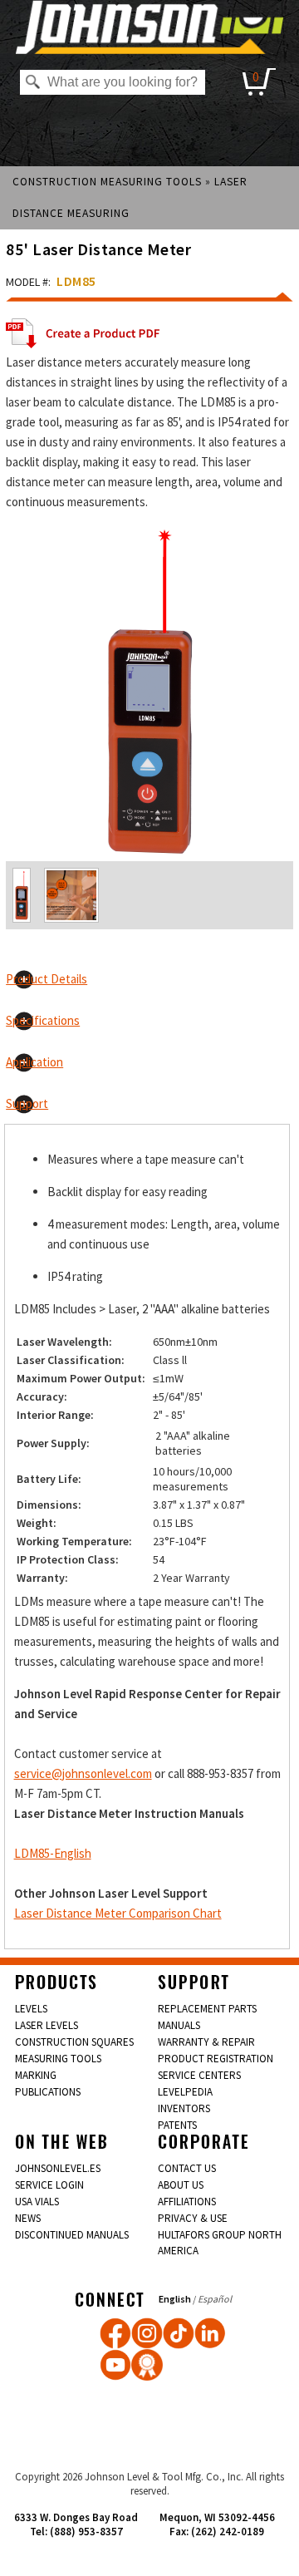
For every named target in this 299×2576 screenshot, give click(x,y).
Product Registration (216, 2059)
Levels (31, 2009)
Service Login (49, 2185)
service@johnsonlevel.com (83, 1773)
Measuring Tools (58, 2059)
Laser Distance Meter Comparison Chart (118, 1913)
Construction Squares (74, 2042)
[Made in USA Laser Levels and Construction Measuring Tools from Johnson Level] (147, 2333)
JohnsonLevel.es (58, 2168)
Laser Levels (47, 2025)
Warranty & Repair (206, 2042)
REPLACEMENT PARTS (207, 2009)
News (28, 2218)
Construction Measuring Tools (107, 182)
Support (27, 1103)
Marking (36, 2075)
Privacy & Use (193, 2218)
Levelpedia (185, 2092)
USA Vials (37, 2202)
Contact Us (187, 2168)
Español (215, 2299)
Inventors (184, 2108)
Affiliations (187, 2202)
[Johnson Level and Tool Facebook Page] (115, 2333)
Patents (177, 2125)
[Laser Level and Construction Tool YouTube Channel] (115, 2365)
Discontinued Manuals (72, 2235)
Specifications (43, 1020)
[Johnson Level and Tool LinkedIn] (210, 2333)
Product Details (47, 979)
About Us (181, 2185)
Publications (48, 2092)
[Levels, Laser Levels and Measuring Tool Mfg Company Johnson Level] (149, 27)
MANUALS (179, 2025)
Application (34, 1062)
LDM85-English (53, 1853)
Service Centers (199, 2075)
